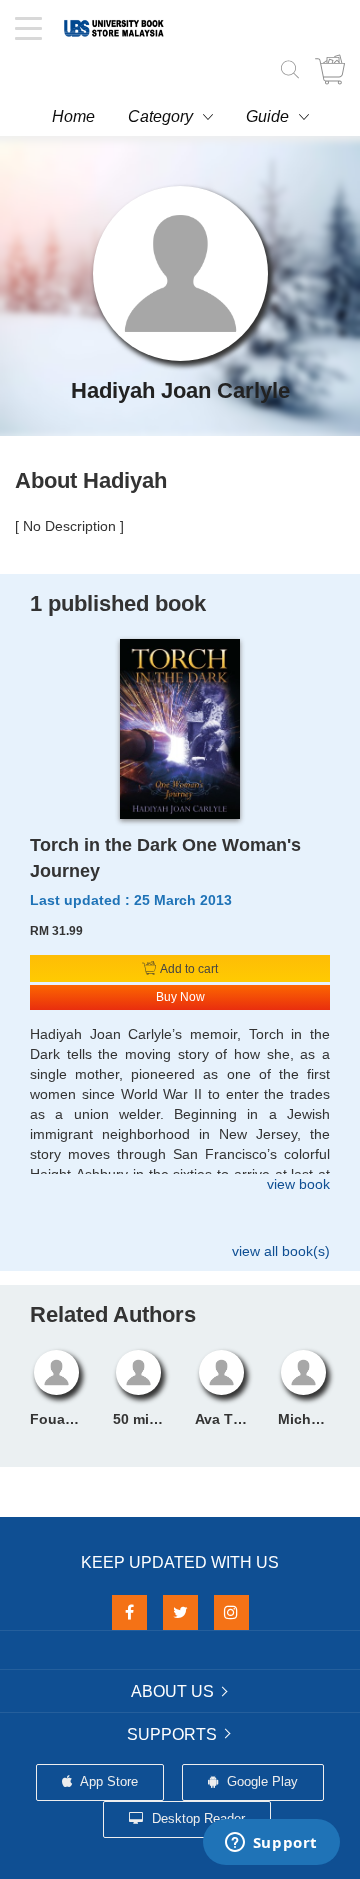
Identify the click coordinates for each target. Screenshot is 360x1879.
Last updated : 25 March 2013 (131, 900)
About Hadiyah (91, 480)
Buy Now (180, 997)
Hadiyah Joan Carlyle (180, 390)
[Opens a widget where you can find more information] (271, 1844)
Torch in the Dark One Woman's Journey (165, 858)
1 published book (118, 603)
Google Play (260, 1781)
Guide (267, 116)
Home (73, 116)
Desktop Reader (196, 1818)
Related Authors (113, 1314)
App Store (107, 1781)
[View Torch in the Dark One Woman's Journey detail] (180, 728)
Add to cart (188, 969)
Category (160, 116)
